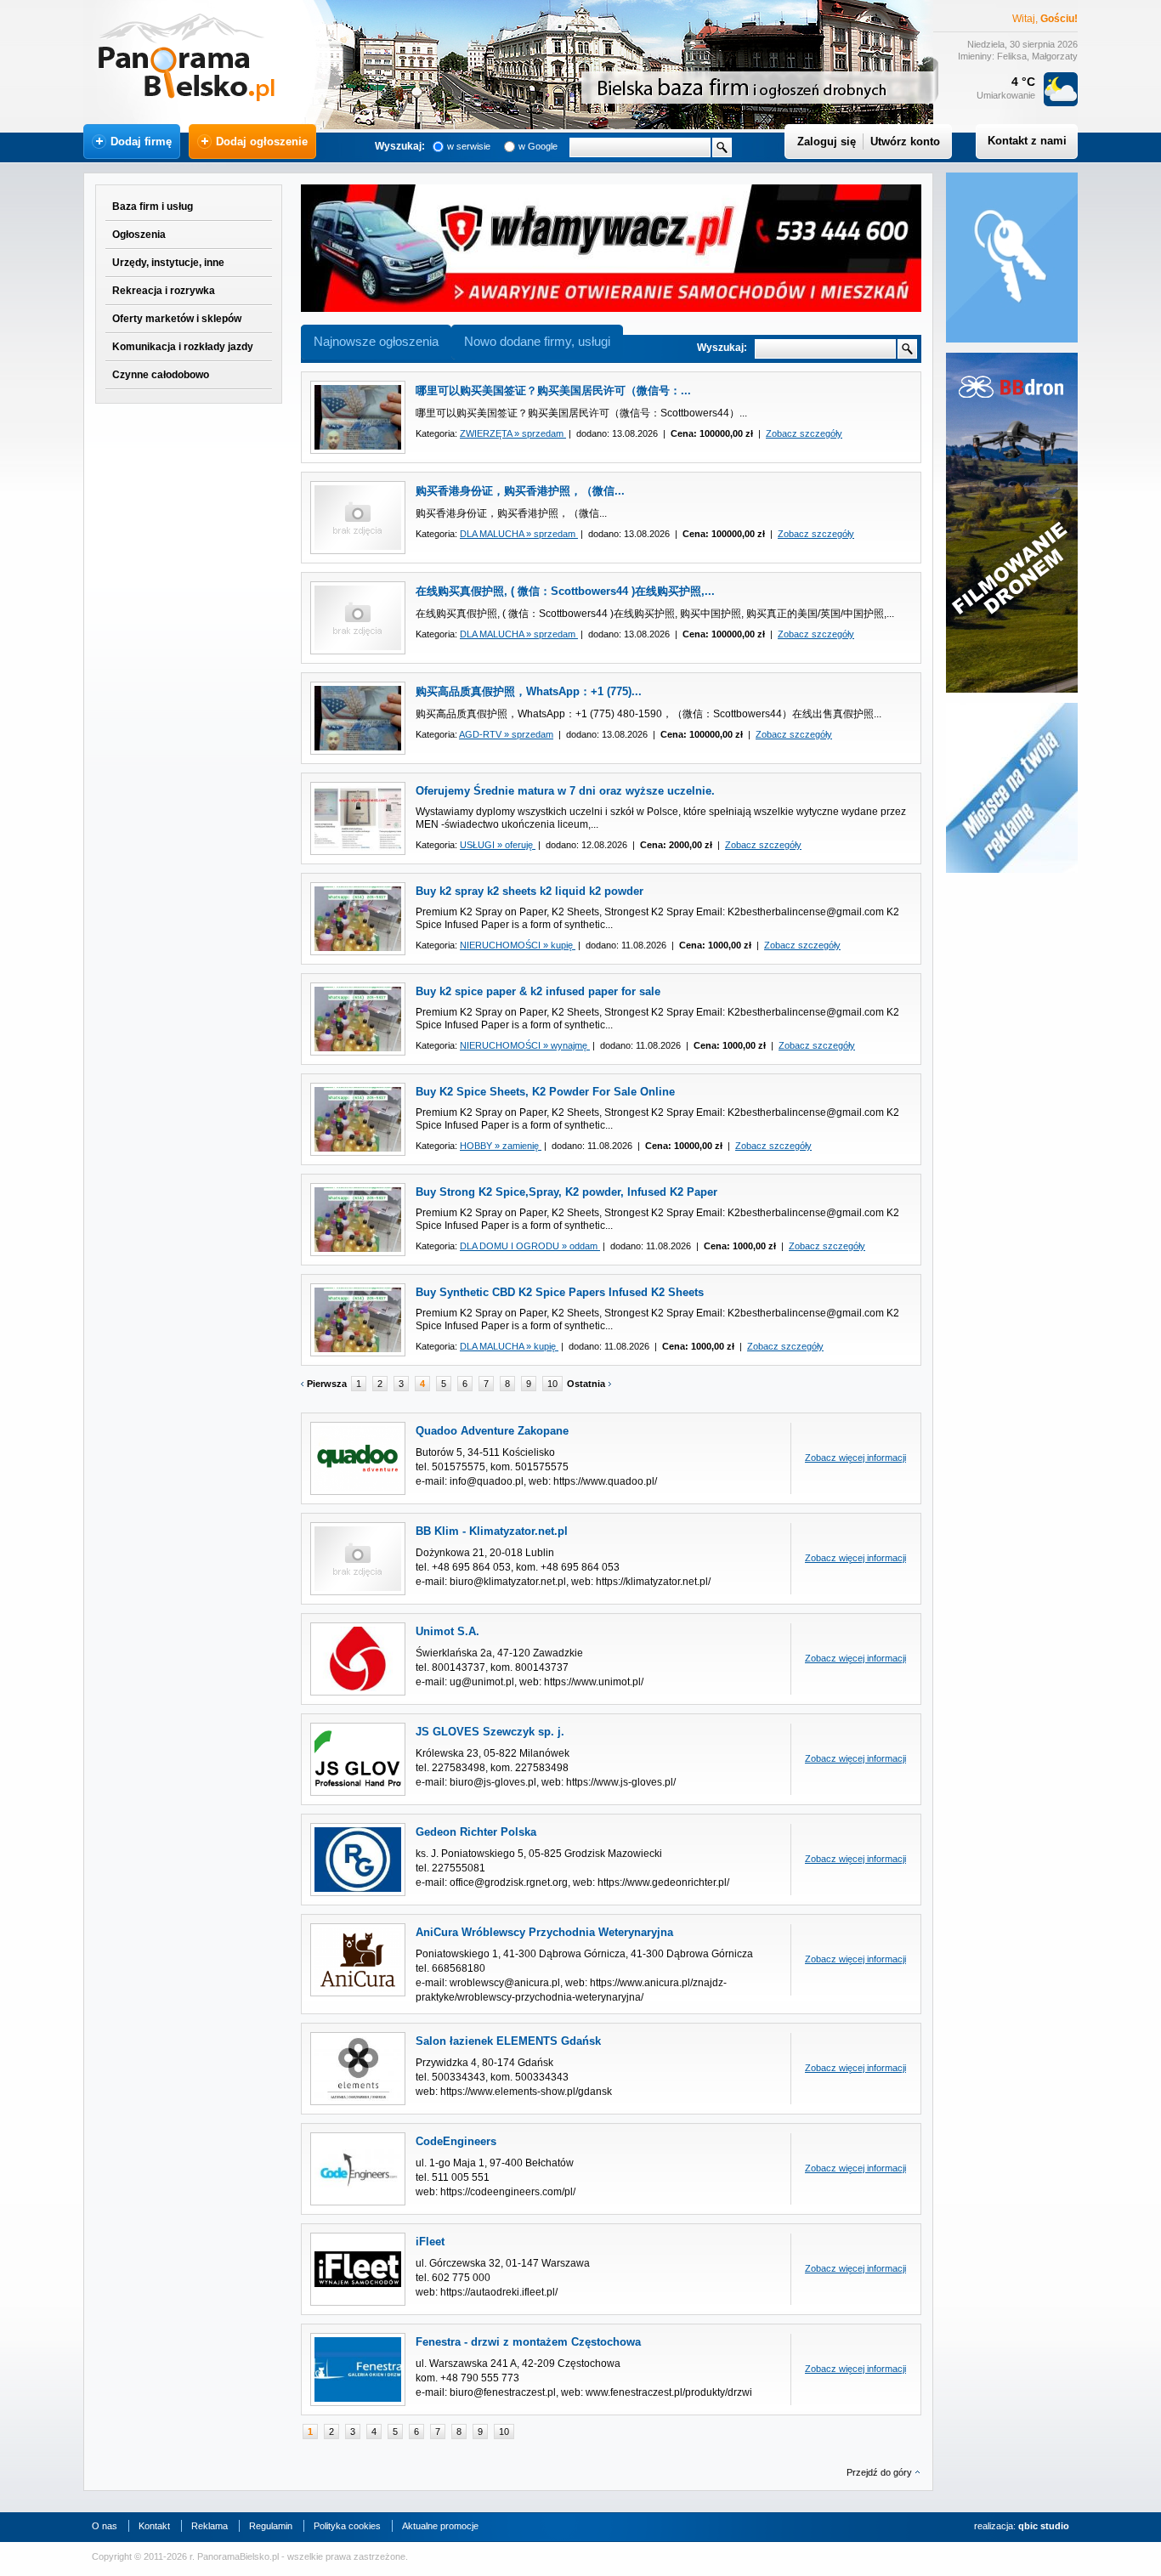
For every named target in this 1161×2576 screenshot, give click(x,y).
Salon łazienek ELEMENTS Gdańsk (508, 2041)
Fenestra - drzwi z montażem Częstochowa (528, 2342)
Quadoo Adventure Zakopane (492, 1431)
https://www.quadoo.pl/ (605, 1481)
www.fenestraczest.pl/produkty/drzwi (669, 2392)
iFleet (430, 2242)
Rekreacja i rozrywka (164, 291)
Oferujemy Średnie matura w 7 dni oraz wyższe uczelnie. (565, 791)
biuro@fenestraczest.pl (503, 2392)
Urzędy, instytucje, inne (168, 263)
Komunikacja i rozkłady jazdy (183, 347)
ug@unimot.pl (482, 1682)
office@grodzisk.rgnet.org (509, 1882)
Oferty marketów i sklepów (177, 319)
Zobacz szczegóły (804, 433)
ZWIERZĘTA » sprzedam (513, 433)
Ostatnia (586, 1384)
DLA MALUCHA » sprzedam (519, 534)
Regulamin (271, 2526)
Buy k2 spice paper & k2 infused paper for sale (538, 991)
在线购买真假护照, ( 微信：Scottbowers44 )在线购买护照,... (565, 591)
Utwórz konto (905, 142)
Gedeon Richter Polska (476, 1832)
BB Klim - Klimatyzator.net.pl (492, 1531)
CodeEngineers (456, 2141)
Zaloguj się (827, 142)
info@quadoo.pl (487, 1481)
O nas (105, 2526)
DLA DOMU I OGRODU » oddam (530, 1246)
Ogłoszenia (139, 235)
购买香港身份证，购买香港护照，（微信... (520, 491)
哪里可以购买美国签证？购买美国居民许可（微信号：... (553, 391)
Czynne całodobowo (161, 375)
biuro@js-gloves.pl (493, 1782)
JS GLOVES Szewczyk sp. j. (490, 1732)
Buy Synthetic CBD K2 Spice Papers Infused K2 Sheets (560, 1292)
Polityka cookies (347, 2526)
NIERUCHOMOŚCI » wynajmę (525, 1045)
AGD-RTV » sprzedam (506, 734)
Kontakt (154, 2526)
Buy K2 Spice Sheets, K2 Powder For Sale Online (545, 1092)
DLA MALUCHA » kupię (509, 1346)
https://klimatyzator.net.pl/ (653, 1582)
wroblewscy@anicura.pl (505, 1983)
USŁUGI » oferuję (498, 845)
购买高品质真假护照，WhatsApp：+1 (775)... (529, 691)
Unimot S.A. (447, 1631)
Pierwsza (327, 1384)
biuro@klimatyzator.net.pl (508, 1582)
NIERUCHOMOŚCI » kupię (518, 945)
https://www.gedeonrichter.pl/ (663, 1882)
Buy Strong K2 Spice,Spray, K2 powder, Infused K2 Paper (566, 1192)
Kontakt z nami (1027, 141)
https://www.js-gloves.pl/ (621, 1782)
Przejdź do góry (879, 2472)
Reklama (210, 2526)
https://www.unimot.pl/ (594, 1682)
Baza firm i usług (153, 207)
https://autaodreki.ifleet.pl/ (499, 2292)
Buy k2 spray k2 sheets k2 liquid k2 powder (530, 891)
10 (552, 1384)
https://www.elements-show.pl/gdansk (526, 2092)
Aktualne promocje (440, 2526)
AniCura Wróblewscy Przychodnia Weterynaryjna (544, 1932)
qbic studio (1044, 2526)
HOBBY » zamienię (501, 1146)
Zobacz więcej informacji (855, 1458)
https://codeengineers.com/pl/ (508, 2192)
